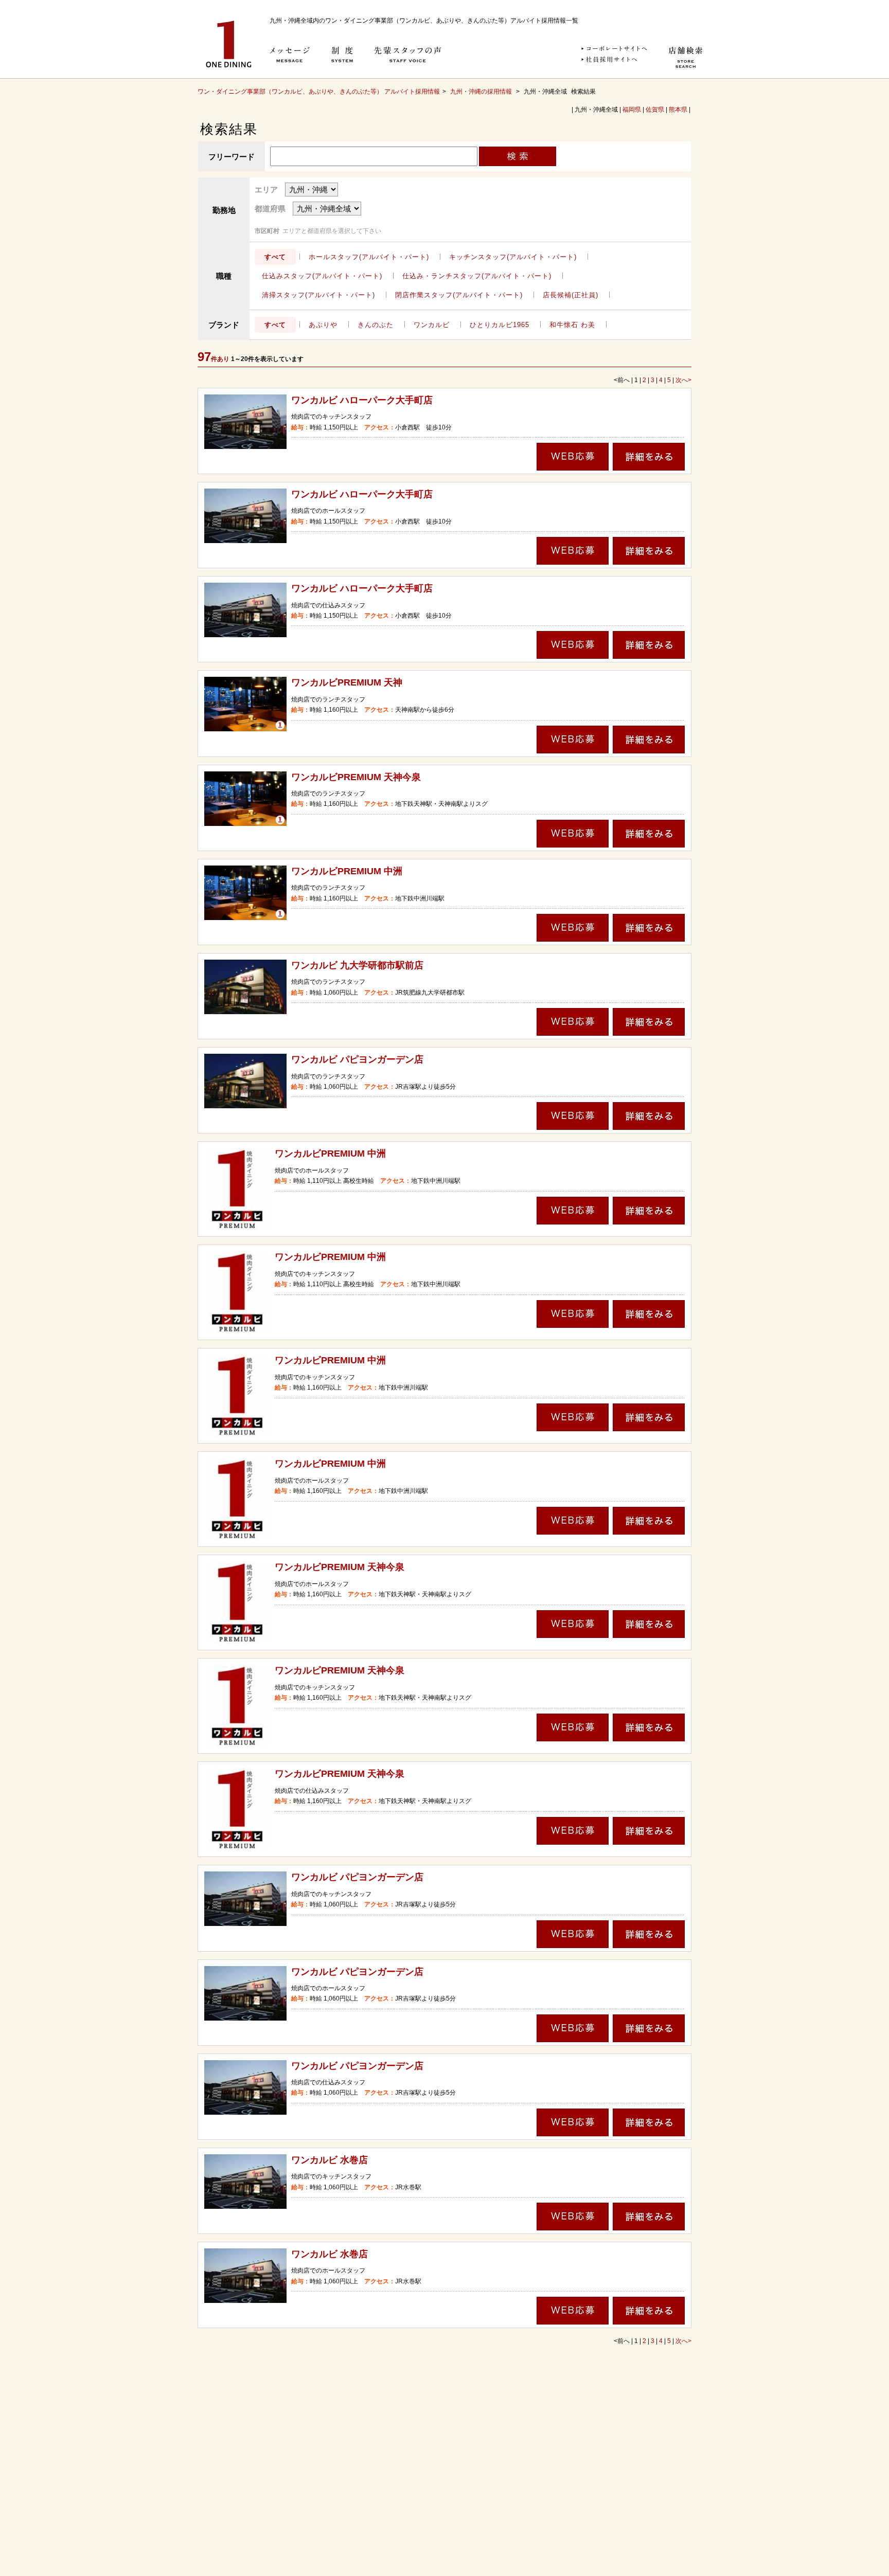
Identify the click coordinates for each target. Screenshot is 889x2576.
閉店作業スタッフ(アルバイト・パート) (459, 295)
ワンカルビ (432, 325)
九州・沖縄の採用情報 (482, 92)
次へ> (683, 380)
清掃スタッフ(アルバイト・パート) (318, 295)
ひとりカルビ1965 (500, 325)
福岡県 (632, 110)
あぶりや (323, 325)
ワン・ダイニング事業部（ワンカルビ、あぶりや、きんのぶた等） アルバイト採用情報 (319, 92)
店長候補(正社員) (571, 295)
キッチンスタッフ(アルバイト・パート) (513, 257)
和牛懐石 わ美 (572, 325)
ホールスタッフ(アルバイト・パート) (369, 257)
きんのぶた (376, 325)
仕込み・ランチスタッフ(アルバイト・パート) (477, 276)
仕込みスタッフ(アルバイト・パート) (322, 276)
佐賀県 (655, 110)
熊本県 (678, 110)
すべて (275, 257)
